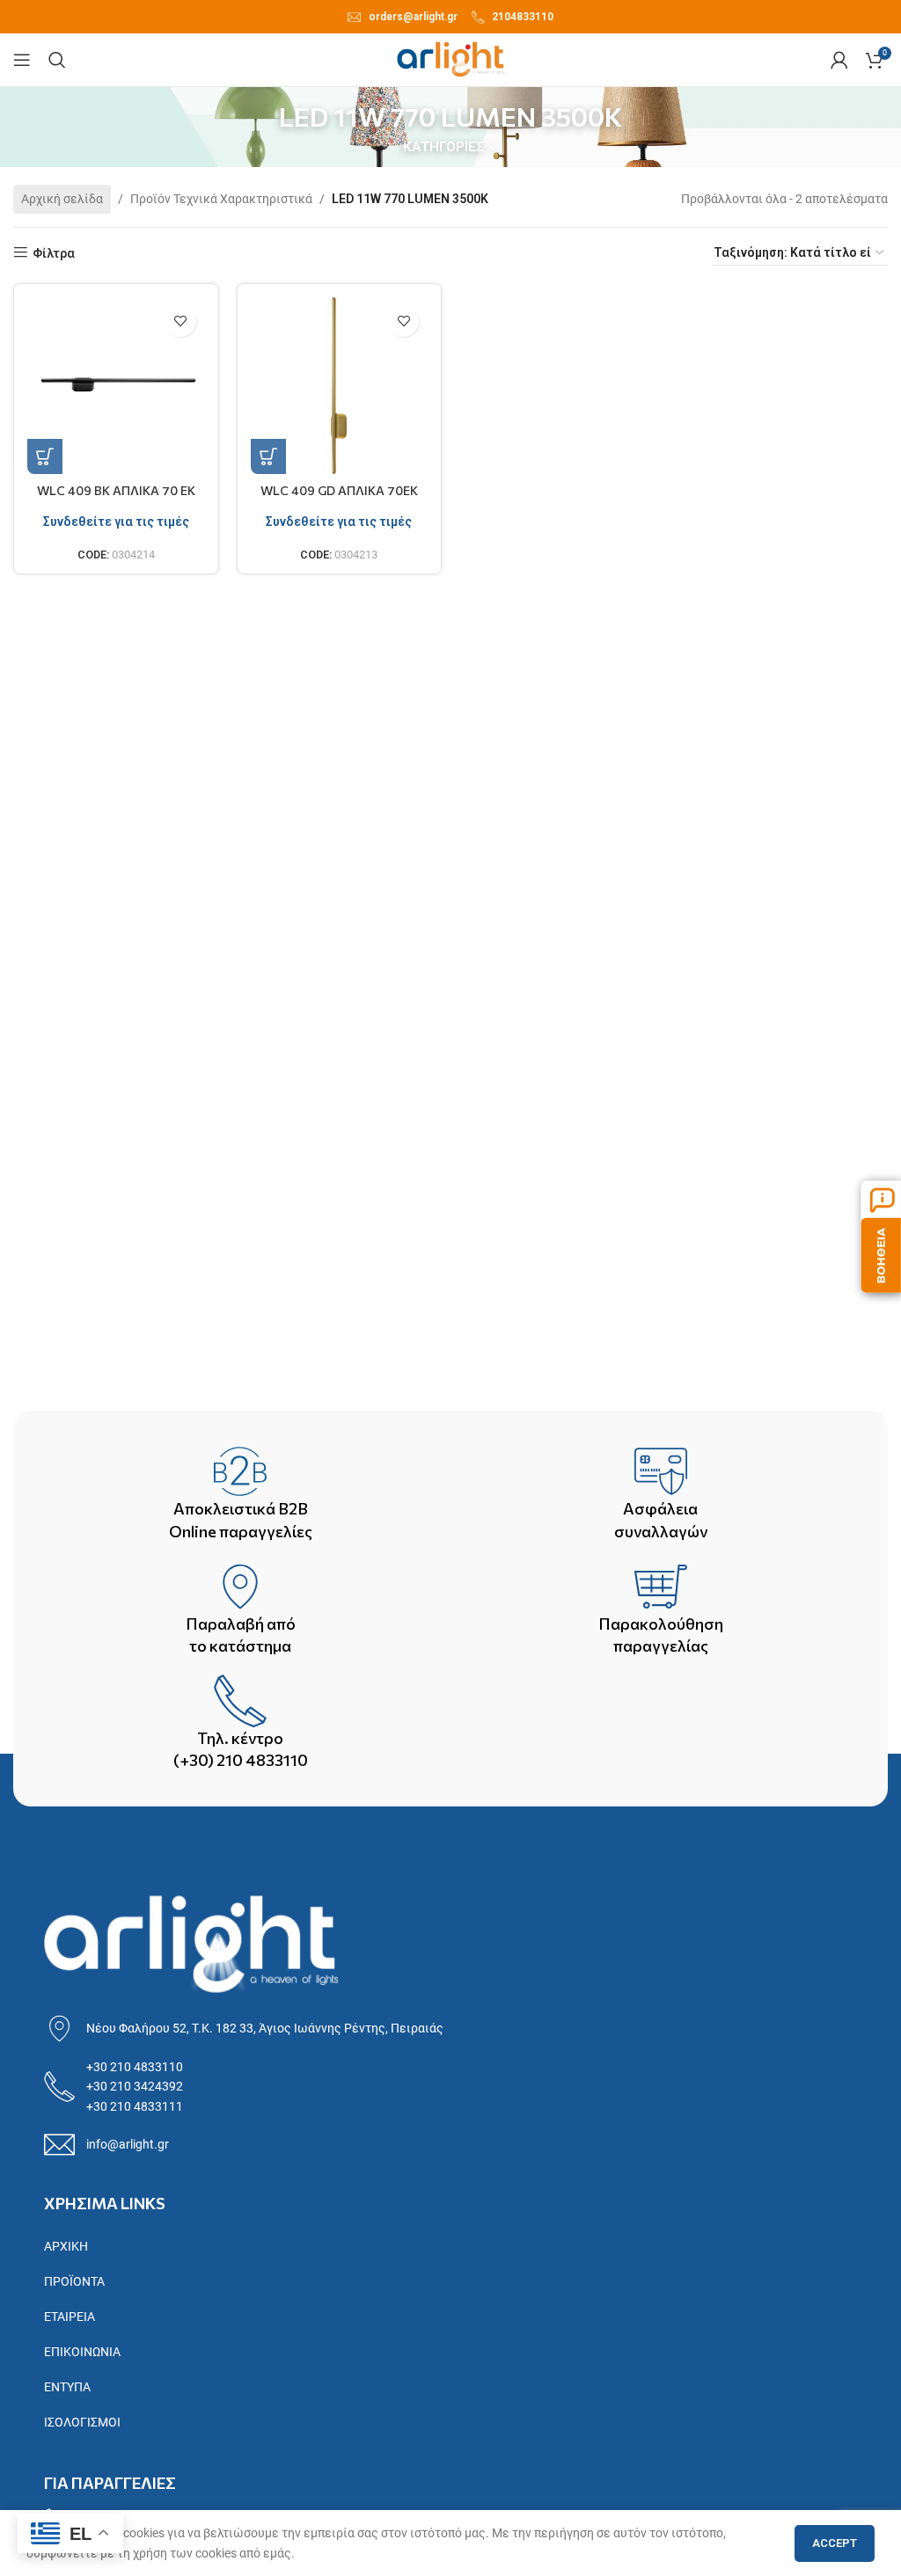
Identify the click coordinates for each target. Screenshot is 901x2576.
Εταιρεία (70, 2317)
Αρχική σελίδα (62, 199)
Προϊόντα (74, 2281)
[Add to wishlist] (181, 321)
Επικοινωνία (82, 2352)
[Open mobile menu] (22, 60)
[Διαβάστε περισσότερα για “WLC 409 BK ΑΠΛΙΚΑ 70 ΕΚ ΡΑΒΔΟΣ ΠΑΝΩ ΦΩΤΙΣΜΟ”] (45, 456)
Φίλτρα (54, 253)
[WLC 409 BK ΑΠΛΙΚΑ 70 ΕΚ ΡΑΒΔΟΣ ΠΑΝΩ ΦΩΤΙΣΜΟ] (116, 386)
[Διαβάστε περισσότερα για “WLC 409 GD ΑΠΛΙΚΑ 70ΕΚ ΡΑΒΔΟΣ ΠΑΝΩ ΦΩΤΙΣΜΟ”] (268, 456)
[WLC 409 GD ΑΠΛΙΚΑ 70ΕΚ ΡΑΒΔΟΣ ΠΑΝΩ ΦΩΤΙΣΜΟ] (340, 386)
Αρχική (66, 2246)
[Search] (57, 60)
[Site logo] (451, 59)
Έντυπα (67, 2387)
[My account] (839, 60)
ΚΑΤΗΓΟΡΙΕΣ (443, 147)
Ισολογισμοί (82, 2422)
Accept (835, 2543)
